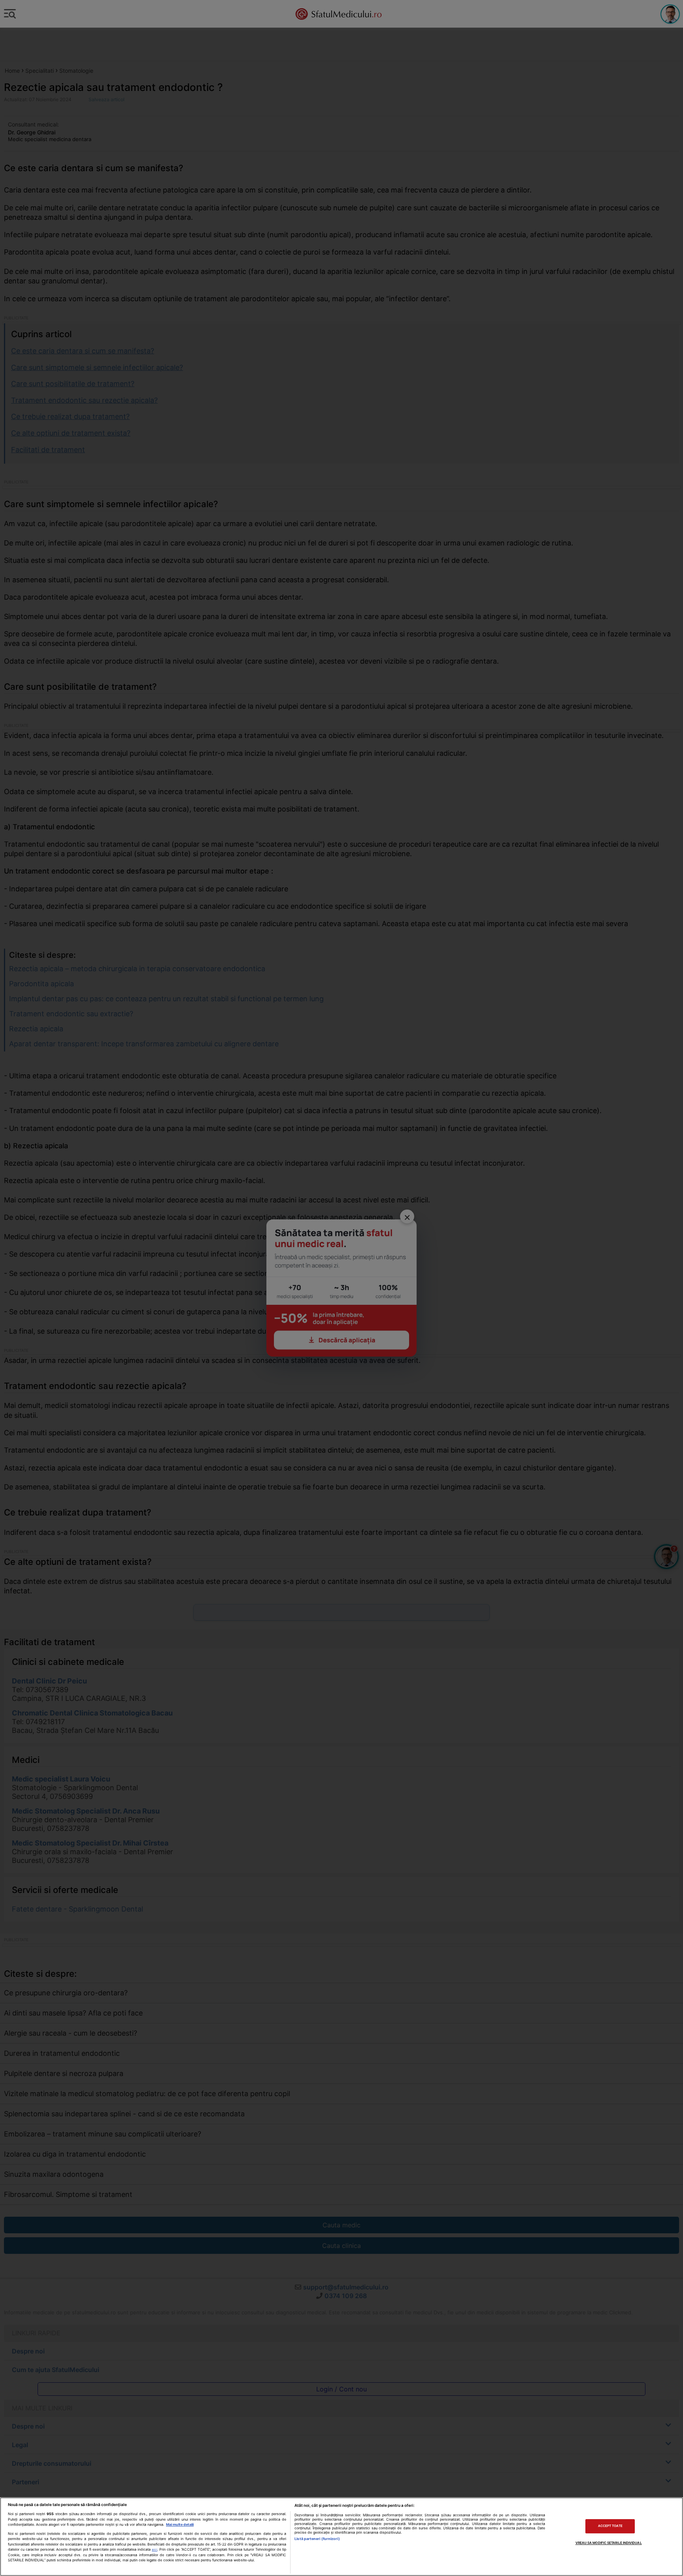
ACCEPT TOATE (610, 2526)
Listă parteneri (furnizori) (317, 2539)
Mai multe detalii (180, 2524)
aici (155, 2550)
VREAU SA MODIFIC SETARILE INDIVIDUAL (609, 2543)
